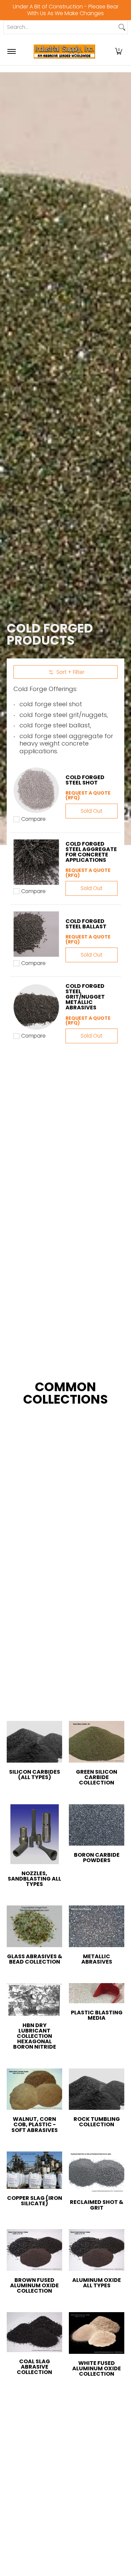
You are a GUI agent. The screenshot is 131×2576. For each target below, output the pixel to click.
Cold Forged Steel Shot (85, 780)
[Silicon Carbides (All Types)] (34, 1742)
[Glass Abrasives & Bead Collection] (34, 1926)
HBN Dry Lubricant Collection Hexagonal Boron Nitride (35, 2036)
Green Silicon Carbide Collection (97, 1777)
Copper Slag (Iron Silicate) (35, 2201)
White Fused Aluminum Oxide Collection (97, 2368)
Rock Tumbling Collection (97, 2122)
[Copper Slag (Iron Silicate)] (34, 2170)
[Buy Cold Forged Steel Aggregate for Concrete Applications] (36, 862)
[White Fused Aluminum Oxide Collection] (97, 2333)
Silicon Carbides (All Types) (35, 1775)
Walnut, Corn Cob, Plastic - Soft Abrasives (35, 2124)
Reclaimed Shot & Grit (97, 2205)
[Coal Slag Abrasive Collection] (34, 2332)
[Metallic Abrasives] (97, 1926)
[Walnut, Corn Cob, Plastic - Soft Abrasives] (34, 2089)
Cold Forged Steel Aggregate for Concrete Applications (91, 852)
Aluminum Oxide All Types (97, 2283)
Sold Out (92, 811)
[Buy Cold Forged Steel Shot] (36, 790)
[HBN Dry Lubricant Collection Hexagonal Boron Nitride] (34, 2000)
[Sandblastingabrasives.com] (64, 51)
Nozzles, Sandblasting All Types (34, 1879)
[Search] (122, 27)
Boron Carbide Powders (97, 1858)
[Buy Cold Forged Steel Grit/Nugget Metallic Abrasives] (36, 1007)
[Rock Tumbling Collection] (97, 2089)
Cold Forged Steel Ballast (86, 924)
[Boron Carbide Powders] (97, 1825)
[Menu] (11, 51)
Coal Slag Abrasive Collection (34, 2367)
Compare (33, 819)
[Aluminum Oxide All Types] (97, 2250)
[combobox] (60, 27)
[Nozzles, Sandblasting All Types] (34, 1834)
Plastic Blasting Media (97, 2015)
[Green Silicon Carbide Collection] (97, 1742)
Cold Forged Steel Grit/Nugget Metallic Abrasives (85, 997)
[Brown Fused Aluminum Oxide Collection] (34, 2250)
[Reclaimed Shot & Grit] (97, 2172)
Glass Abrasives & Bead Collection (35, 1959)
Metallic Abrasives (97, 1959)
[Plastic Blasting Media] (97, 1993)
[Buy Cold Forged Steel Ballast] (36, 934)
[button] (119, 51)
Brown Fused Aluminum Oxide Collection (34, 2285)
